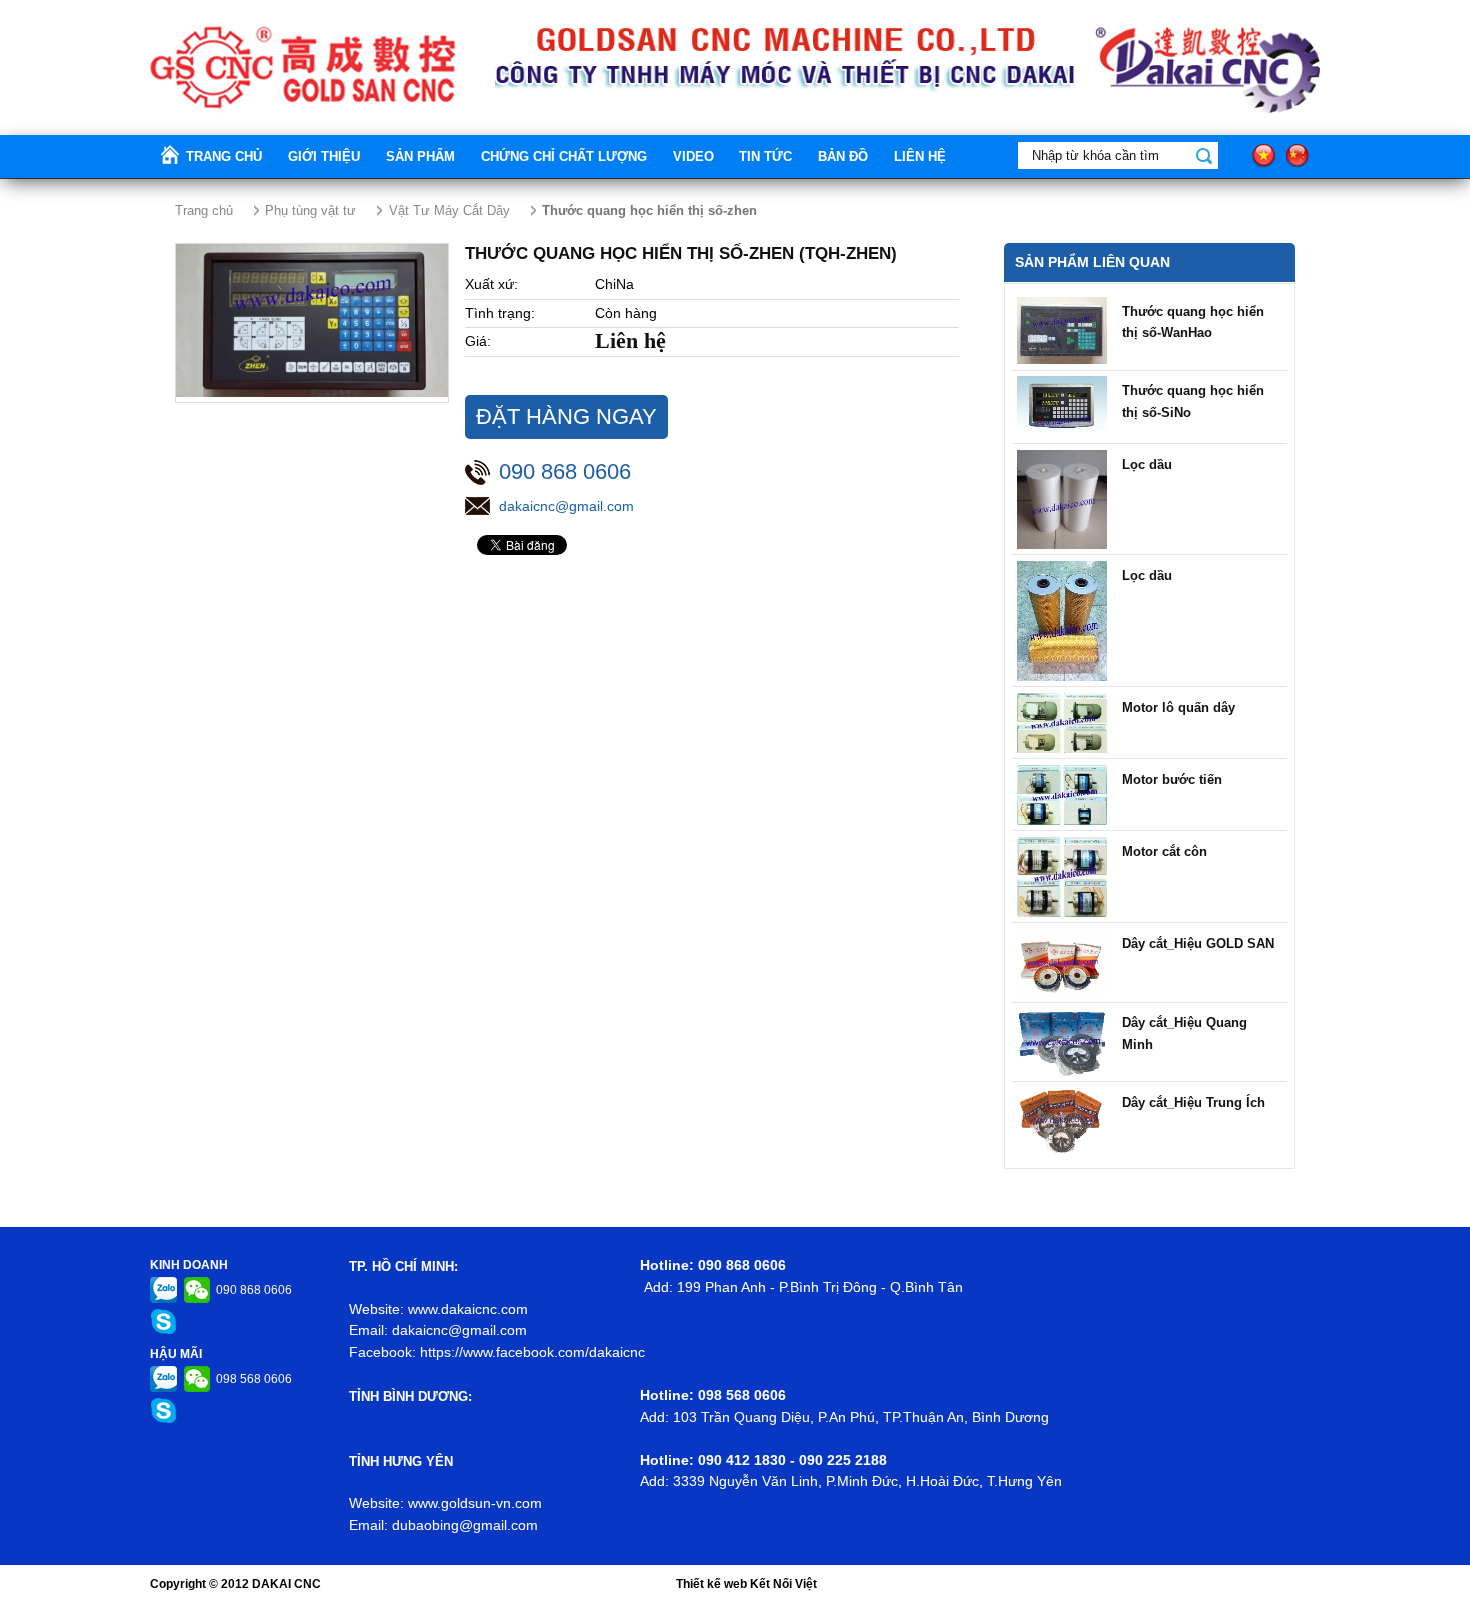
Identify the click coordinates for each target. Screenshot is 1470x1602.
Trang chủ (224, 156)
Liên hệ (920, 156)
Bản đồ (843, 156)
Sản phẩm (420, 156)
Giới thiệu (324, 156)
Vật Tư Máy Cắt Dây (449, 210)
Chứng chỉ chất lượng (564, 156)
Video (693, 156)
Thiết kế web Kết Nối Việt (746, 1584)
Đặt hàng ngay (566, 416)
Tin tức (765, 156)
